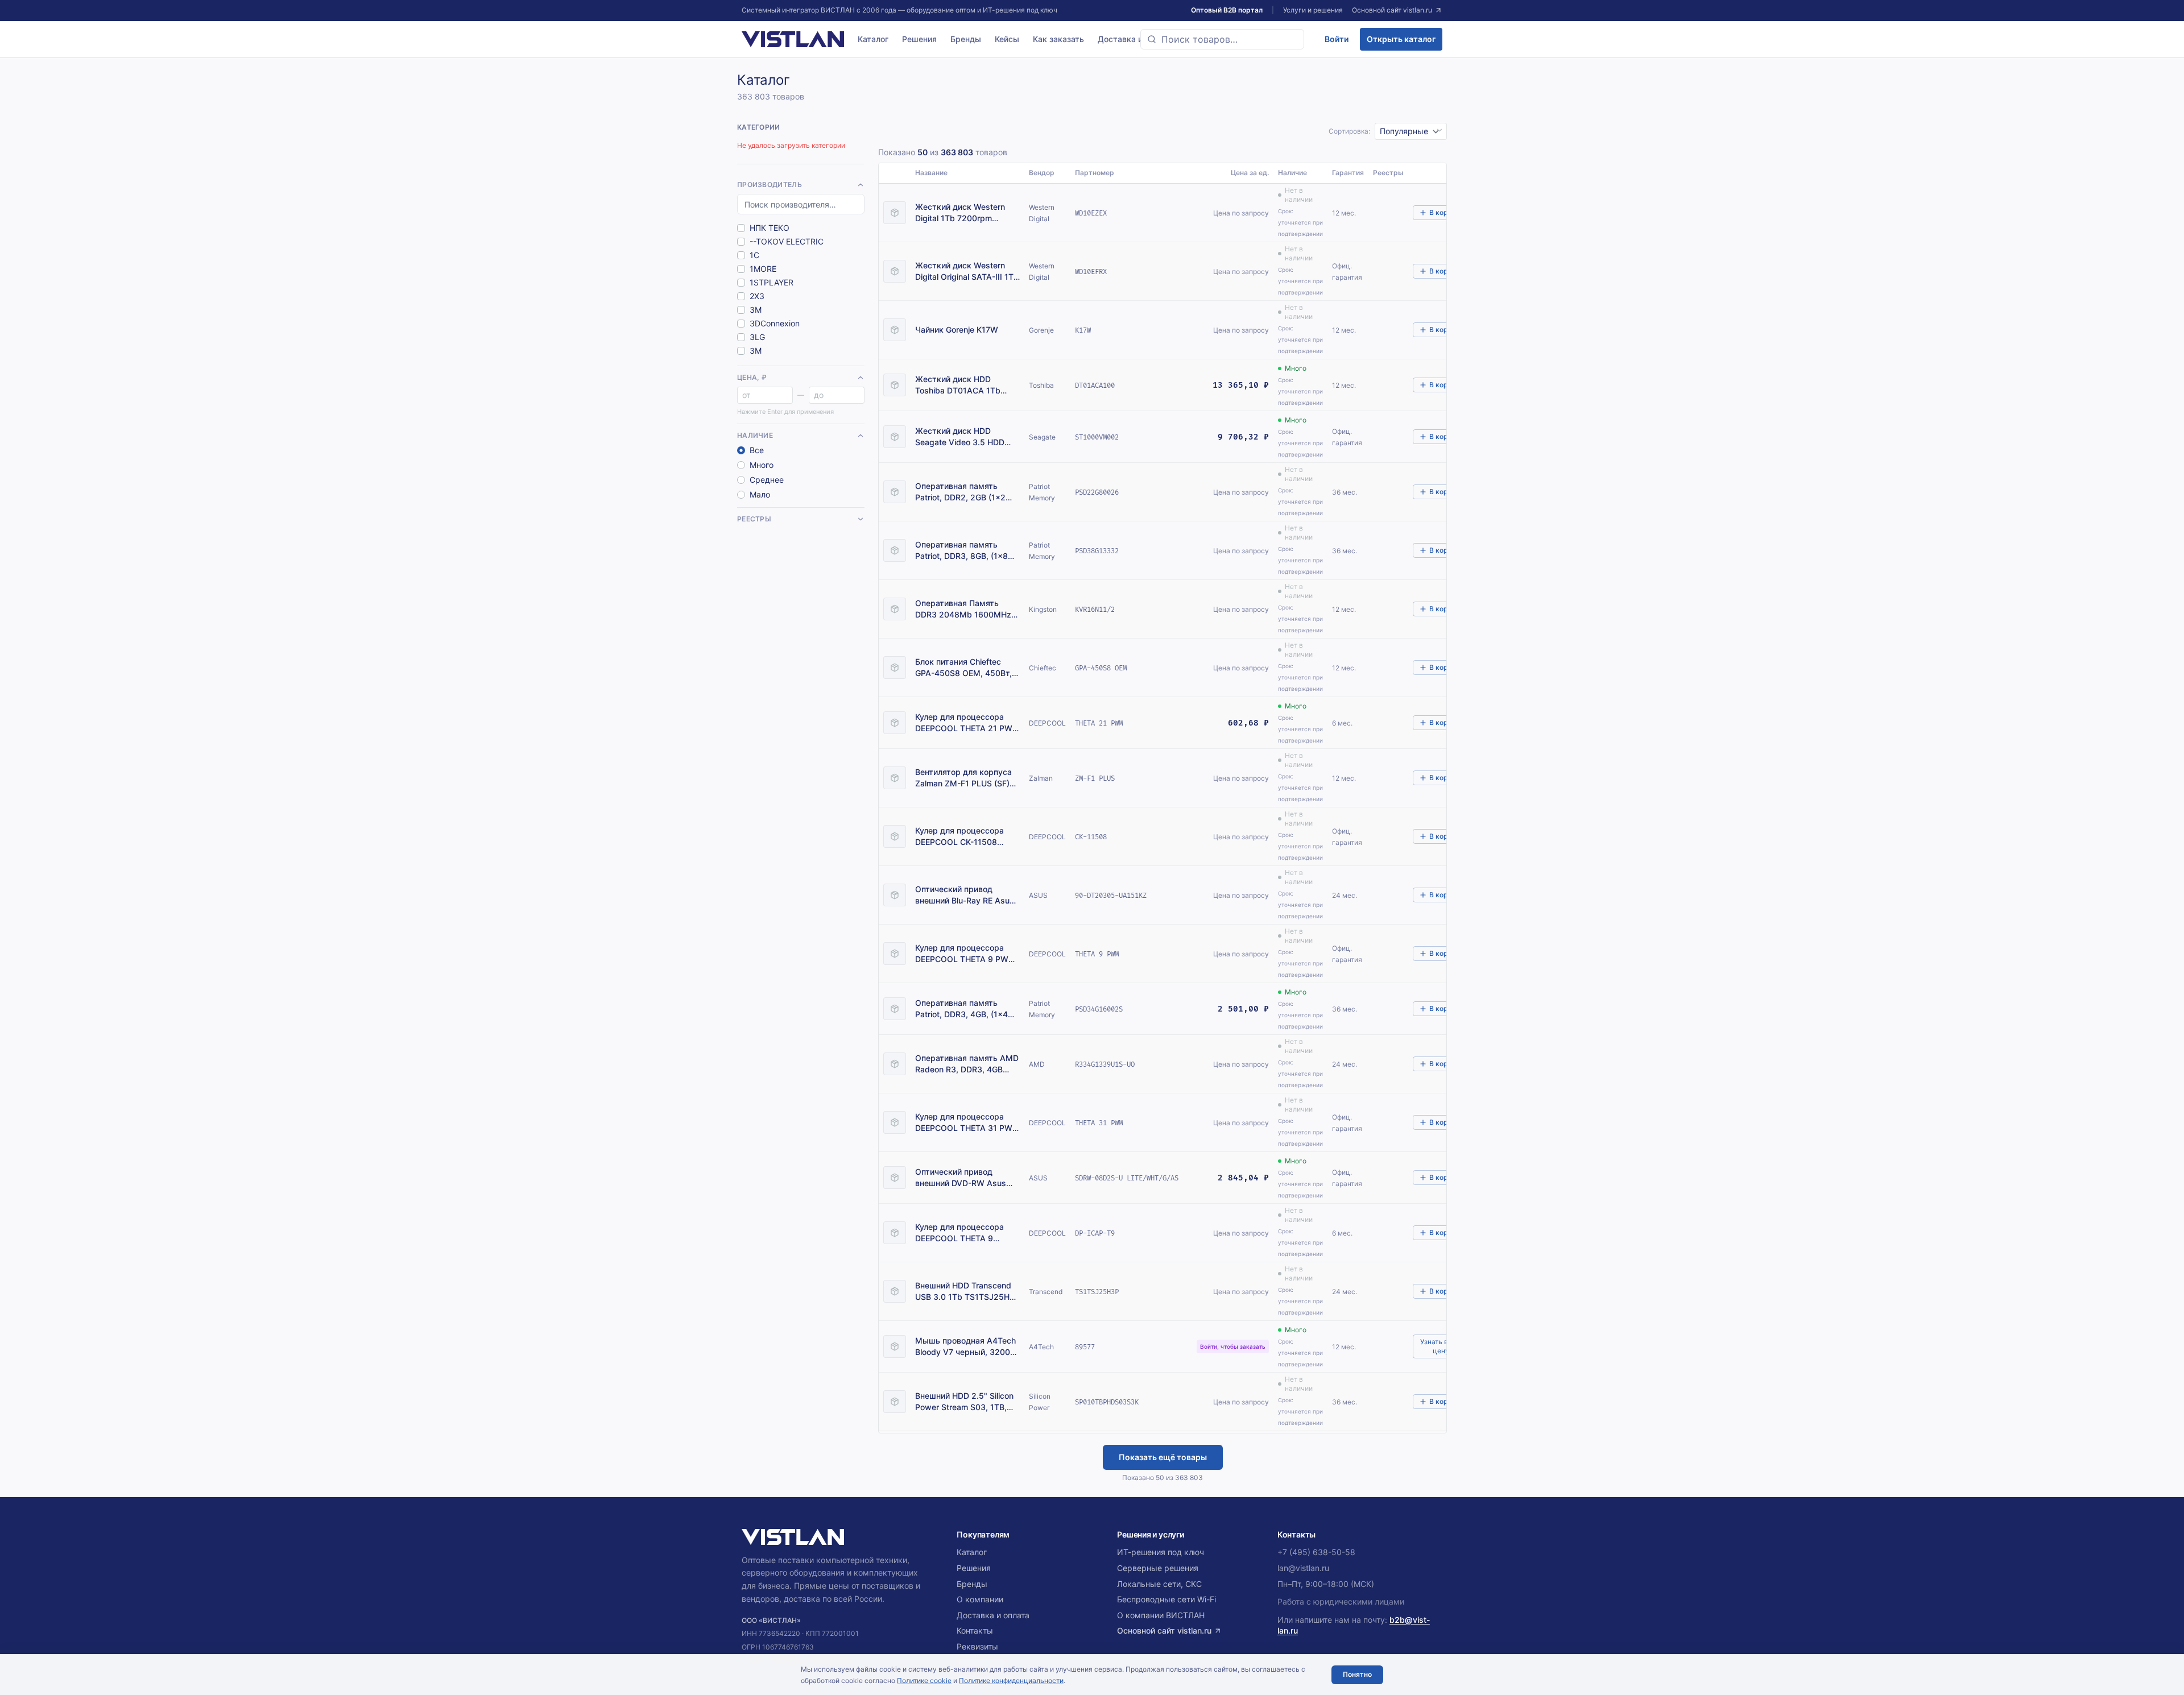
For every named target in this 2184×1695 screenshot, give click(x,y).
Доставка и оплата (1135, 39)
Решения (919, 39)
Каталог (873, 39)
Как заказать (1058, 39)
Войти (1337, 39)
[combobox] (1222, 39)
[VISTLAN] (793, 39)
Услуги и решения (1313, 10)
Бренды (966, 39)
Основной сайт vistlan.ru (1392, 10)
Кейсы (1007, 39)
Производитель (770, 185)
